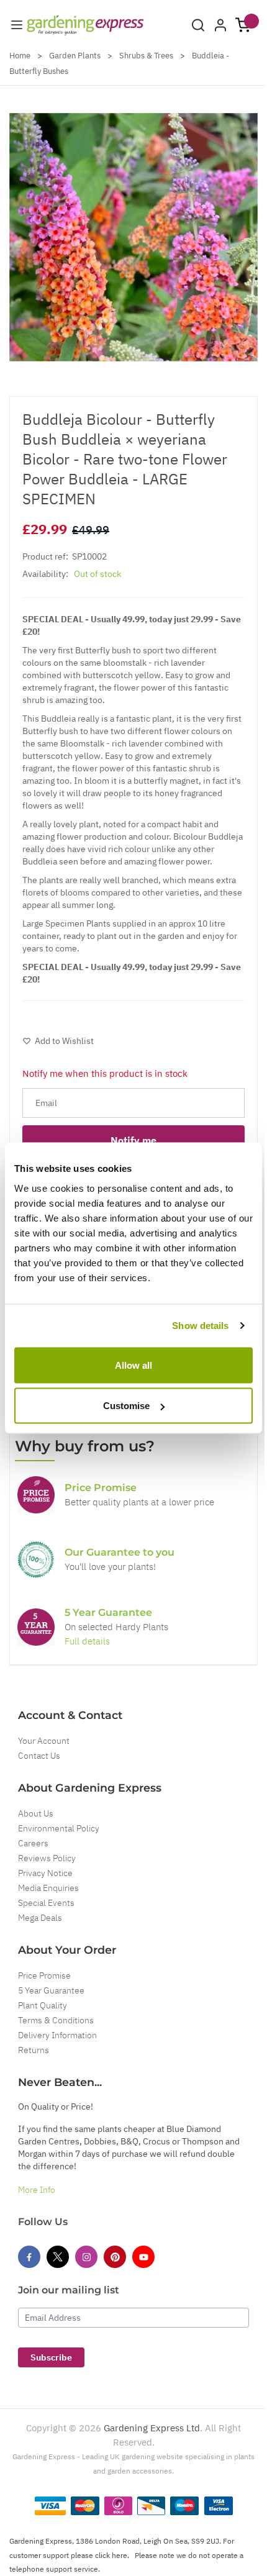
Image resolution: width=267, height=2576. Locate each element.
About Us (36, 1813)
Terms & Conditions (56, 2020)
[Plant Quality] (36, 1559)
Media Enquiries (48, 1888)
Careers (33, 1843)
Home (20, 56)
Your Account (44, 1741)
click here (111, 2555)
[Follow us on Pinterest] (115, 2257)
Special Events (46, 1903)
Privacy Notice (45, 1873)
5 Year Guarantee (51, 1990)
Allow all (133, 1365)
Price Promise (44, 1975)
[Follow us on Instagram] (86, 2257)
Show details (200, 1326)
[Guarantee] (36, 1627)
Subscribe (51, 2357)
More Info (37, 2190)
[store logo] (85, 25)
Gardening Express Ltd (152, 2428)
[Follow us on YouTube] (143, 2257)
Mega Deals (40, 1918)
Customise (126, 1406)
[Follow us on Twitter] (58, 2257)
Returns (34, 2050)
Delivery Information (57, 2035)
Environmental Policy (59, 1828)
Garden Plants (75, 56)
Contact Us (39, 1756)
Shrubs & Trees (146, 56)
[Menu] (17, 25)
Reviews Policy (47, 1858)
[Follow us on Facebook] (29, 2257)
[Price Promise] (36, 1495)
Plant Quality (43, 2005)
